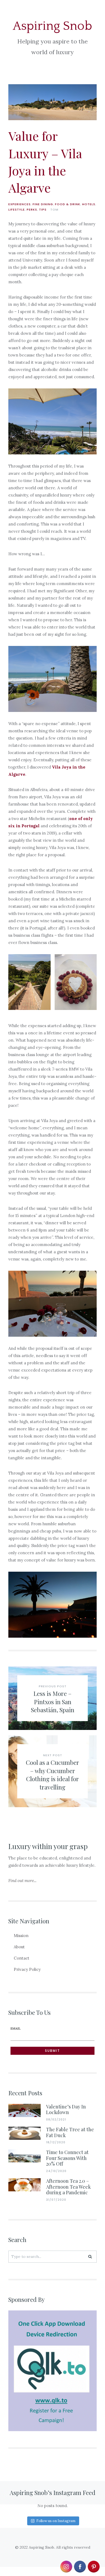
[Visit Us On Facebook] (80, 2570)
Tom (54, 210)
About (19, 1947)
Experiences (20, 204)
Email (16, 2028)
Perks (32, 210)
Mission (21, 1936)
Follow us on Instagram (56, 2521)
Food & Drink (68, 204)
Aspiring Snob (52, 26)
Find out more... (22, 1881)
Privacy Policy (27, 1969)
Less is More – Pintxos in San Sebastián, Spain (53, 1702)
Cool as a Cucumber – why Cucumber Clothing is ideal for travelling (52, 1775)
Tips (43, 210)
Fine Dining (43, 204)
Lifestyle (17, 210)
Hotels (89, 204)
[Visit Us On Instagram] (66, 2570)
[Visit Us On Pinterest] (94, 2570)
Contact (22, 1958)
